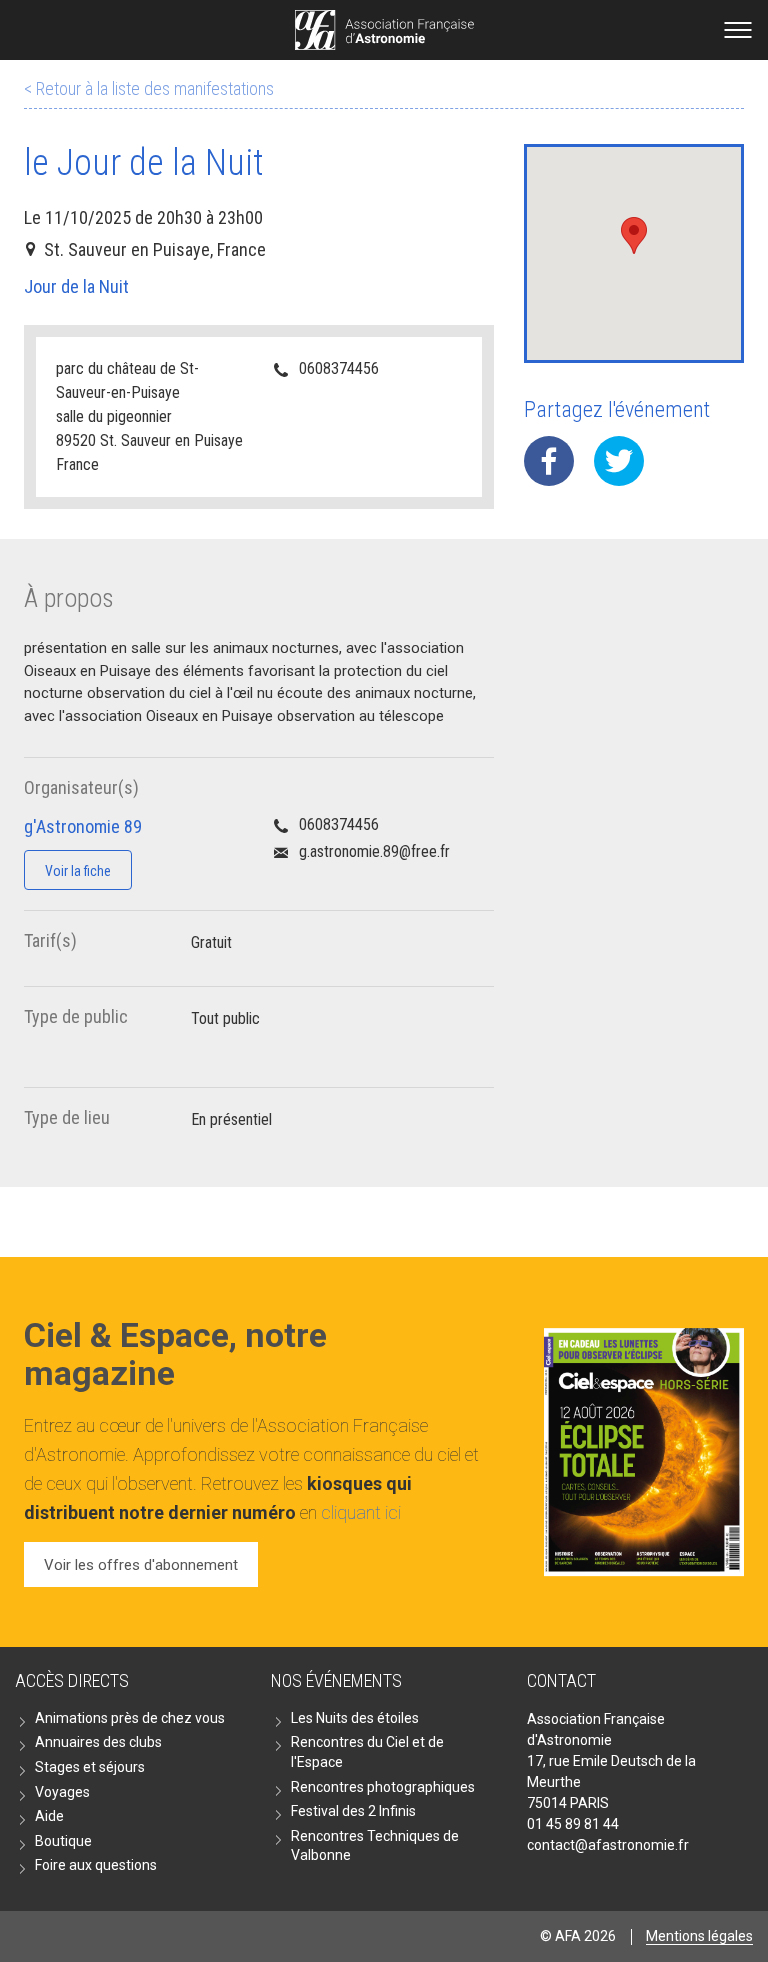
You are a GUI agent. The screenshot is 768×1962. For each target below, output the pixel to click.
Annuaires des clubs (98, 1742)
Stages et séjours (90, 1767)
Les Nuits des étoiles (355, 1718)
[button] (634, 235)
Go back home (384, 30)
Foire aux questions (96, 1865)
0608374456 (339, 368)
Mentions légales (699, 1936)
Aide (49, 1816)
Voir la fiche (78, 871)
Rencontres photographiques (383, 1787)
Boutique (63, 1841)
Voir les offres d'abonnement (141, 1565)
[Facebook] (549, 461)
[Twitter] (619, 461)
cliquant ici (361, 1512)
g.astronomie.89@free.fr (374, 851)
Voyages (62, 1792)
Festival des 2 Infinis (353, 1811)
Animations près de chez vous (130, 1718)
